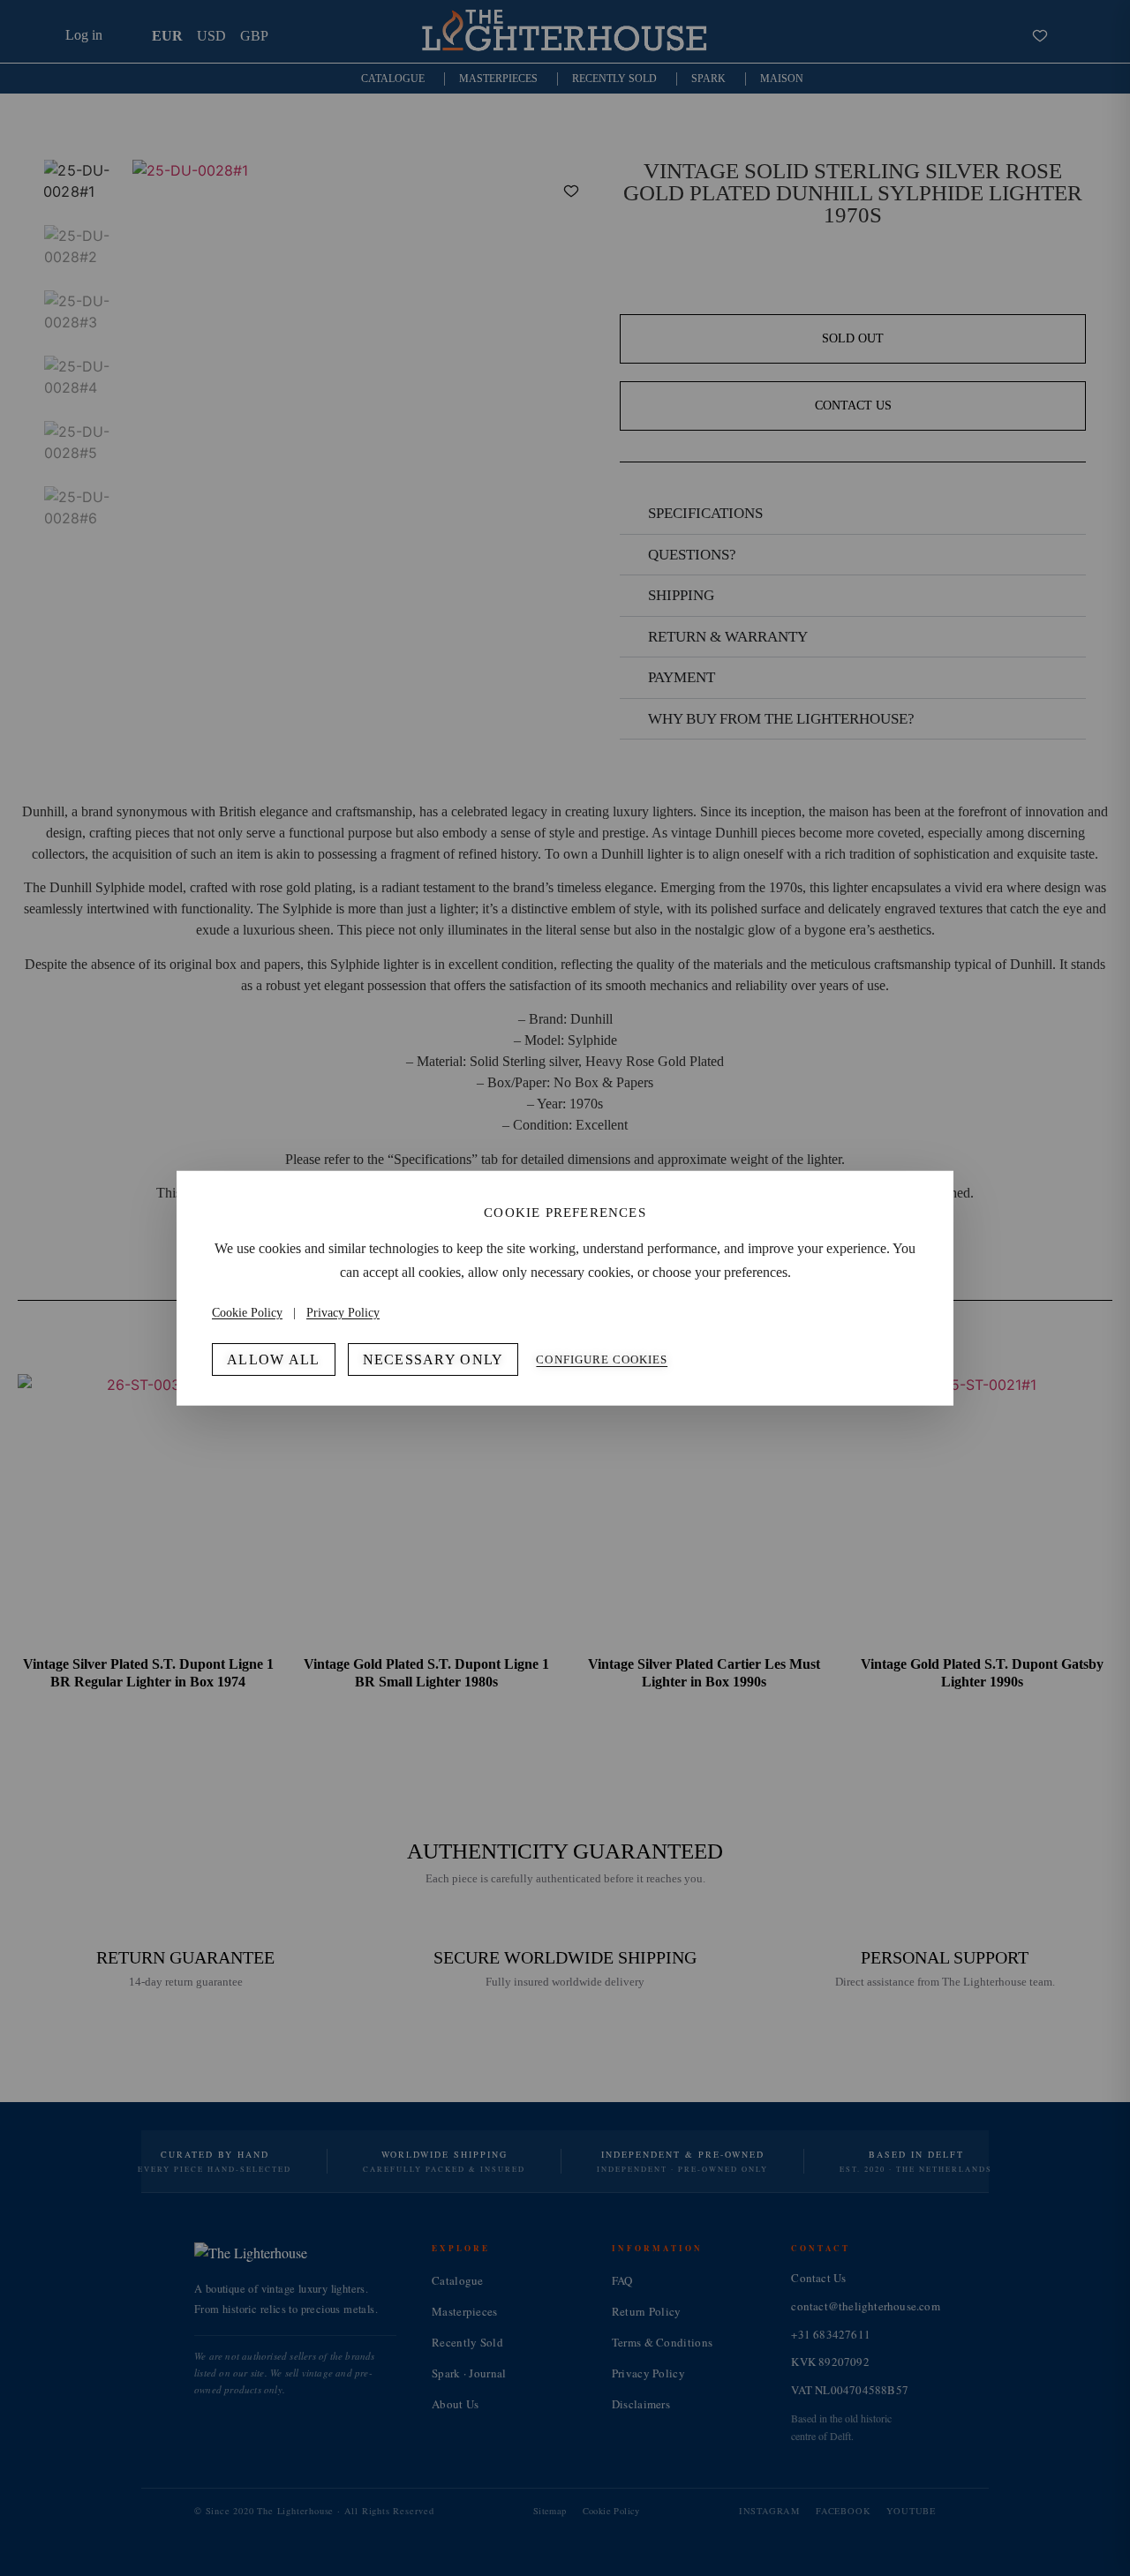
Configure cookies (602, 1359)
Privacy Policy (343, 1313)
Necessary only (433, 1359)
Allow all (274, 1359)
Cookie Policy (247, 1313)
